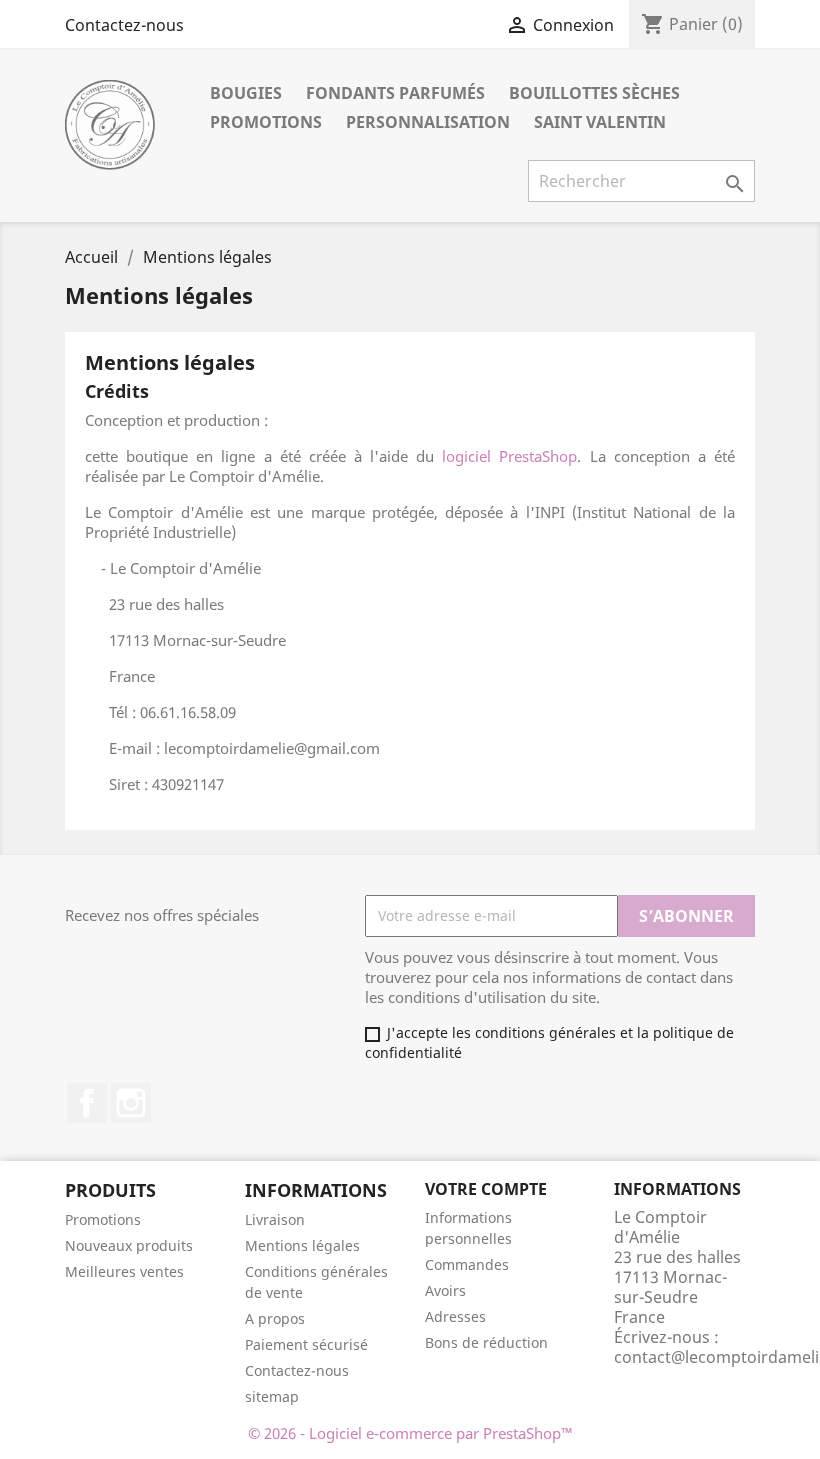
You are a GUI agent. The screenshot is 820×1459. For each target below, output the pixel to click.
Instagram (131, 1103)
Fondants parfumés (395, 93)
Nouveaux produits (129, 1245)
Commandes (467, 1264)
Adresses (455, 1316)
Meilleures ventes (124, 1271)
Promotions (266, 122)
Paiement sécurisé (306, 1344)
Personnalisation (428, 122)
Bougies (246, 93)
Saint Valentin (600, 122)
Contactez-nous (124, 25)
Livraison (275, 1219)
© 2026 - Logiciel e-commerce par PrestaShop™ (410, 1433)
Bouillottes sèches (594, 93)
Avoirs (445, 1290)
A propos (275, 1318)
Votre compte (486, 1189)
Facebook (87, 1103)
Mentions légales (302, 1245)
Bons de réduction (486, 1342)
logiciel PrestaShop (509, 456)
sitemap (272, 1396)
